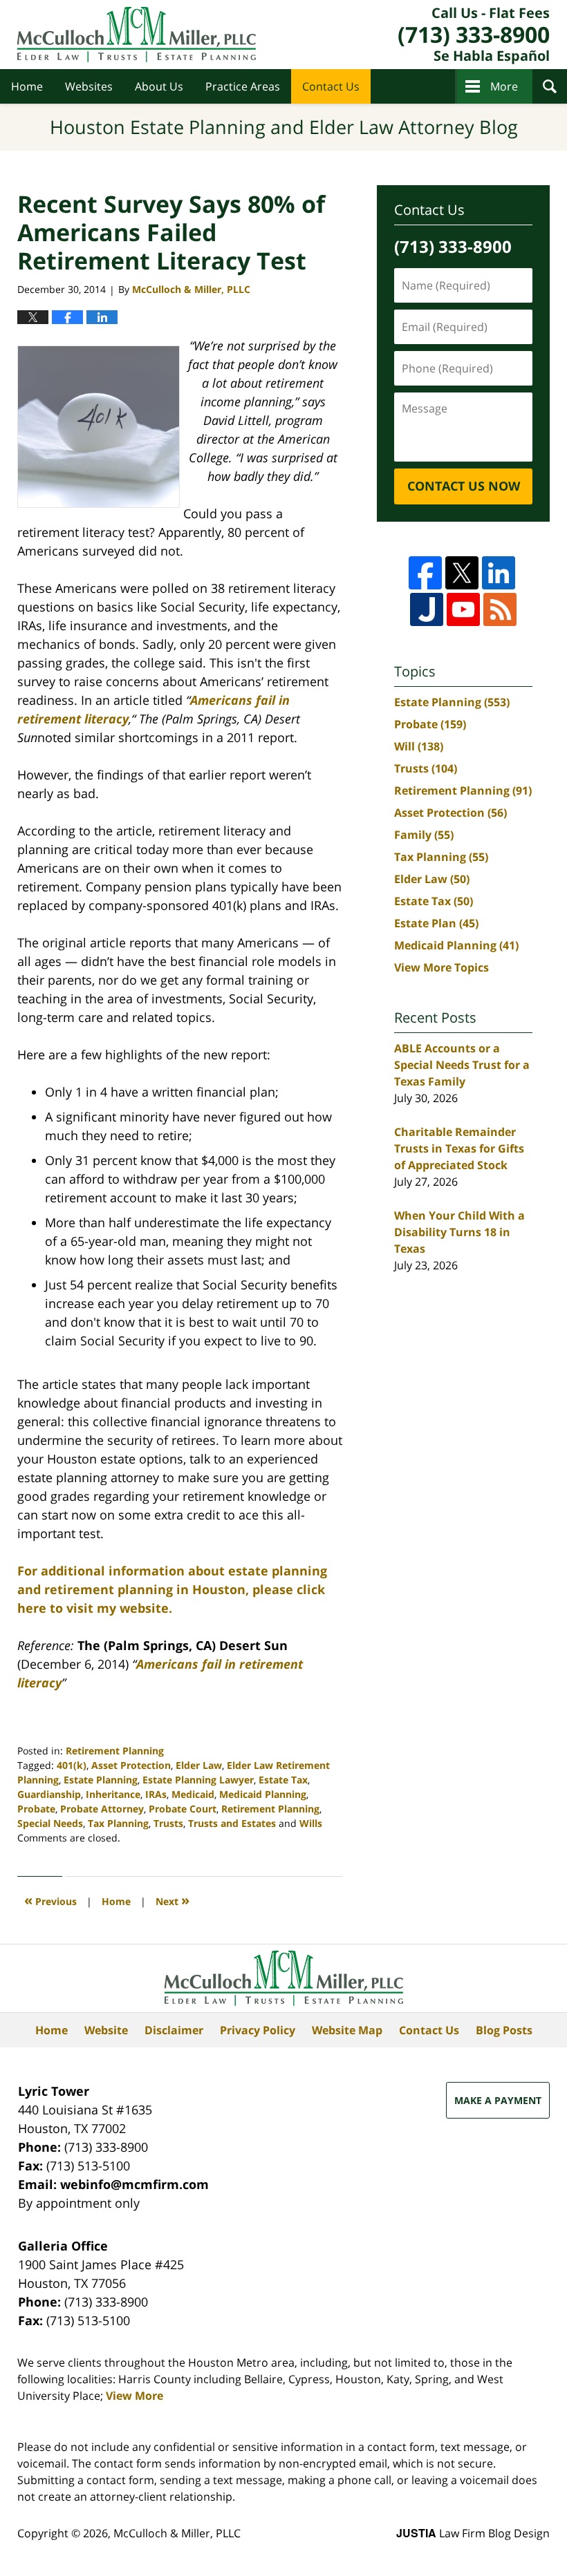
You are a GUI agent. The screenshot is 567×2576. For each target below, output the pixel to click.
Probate (36, 1809)
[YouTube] (463, 609)
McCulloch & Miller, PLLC (177, 2533)
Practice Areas (243, 86)
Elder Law (199, 1765)
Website (106, 2030)
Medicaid (193, 1794)
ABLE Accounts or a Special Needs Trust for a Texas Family (462, 1065)
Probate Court (183, 1809)
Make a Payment (498, 2100)
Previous (50, 1900)
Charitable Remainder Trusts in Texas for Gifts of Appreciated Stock (459, 1148)
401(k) (72, 1765)
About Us (159, 86)
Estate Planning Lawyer (198, 1780)
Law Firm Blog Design (473, 2533)
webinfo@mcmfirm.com (134, 2184)
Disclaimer (174, 2030)
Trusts (168, 1823)
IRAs (156, 1794)
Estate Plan (436, 923)
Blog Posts (504, 2030)
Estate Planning (101, 1780)
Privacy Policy (258, 2030)
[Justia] (427, 609)
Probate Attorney (102, 1809)
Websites (89, 86)
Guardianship (49, 1794)
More (504, 86)
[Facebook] (425, 573)
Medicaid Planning (263, 1794)
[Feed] (500, 609)
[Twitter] (462, 573)
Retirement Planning (115, 1751)
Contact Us (331, 86)
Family (424, 835)
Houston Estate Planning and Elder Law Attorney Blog (137, 35)
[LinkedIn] (499, 573)
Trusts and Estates (232, 1823)
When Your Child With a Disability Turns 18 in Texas (459, 1232)
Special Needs (50, 1823)
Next (173, 1900)
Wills (311, 1823)
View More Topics (441, 967)
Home (27, 86)
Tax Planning (118, 1823)
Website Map (347, 2030)
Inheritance (113, 1794)
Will (419, 746)
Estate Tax (283, 1780)
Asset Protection (131, 1765)
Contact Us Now (464, 486)
